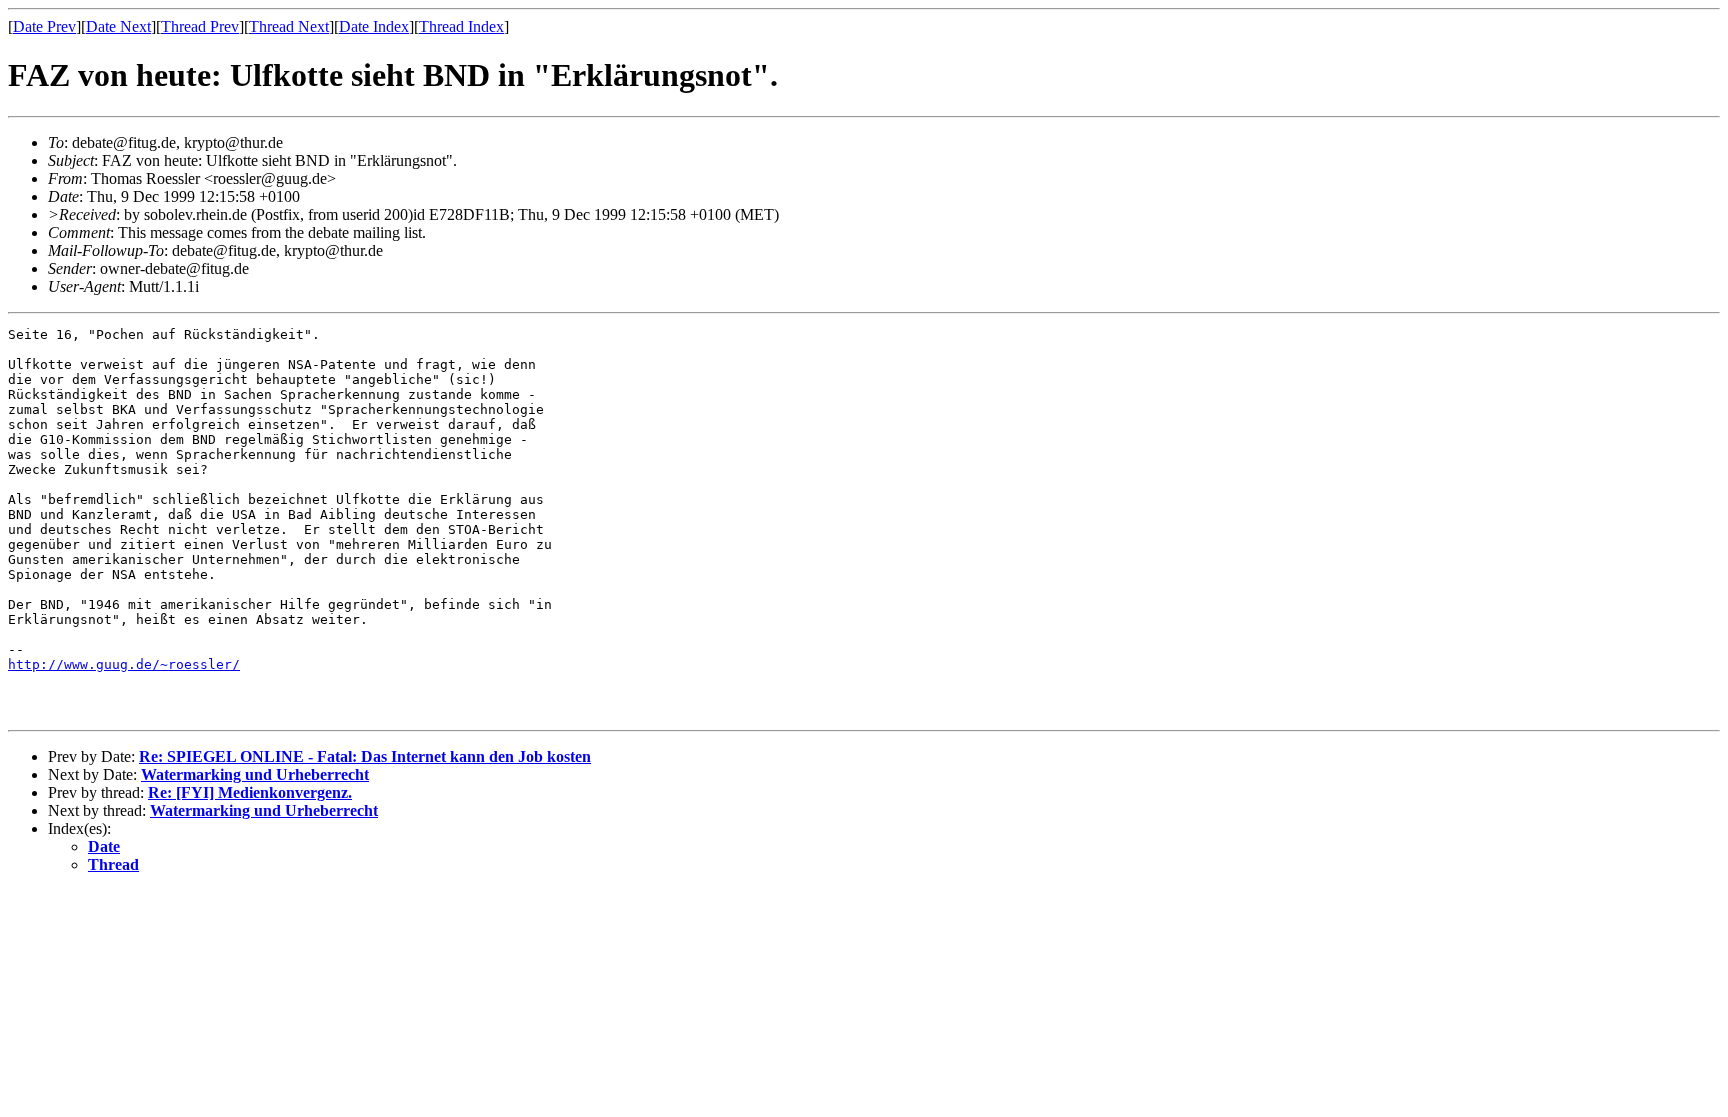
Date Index (374, 26)
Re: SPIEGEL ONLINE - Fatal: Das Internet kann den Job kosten (365, 756)
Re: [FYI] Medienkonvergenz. (250, 792)
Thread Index (461, 26)
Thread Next (289, 26)
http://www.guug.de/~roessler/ (124, 664)
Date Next (118, 26)
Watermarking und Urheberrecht (255, 774)
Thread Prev (200, 26)
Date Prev (44, 26)
